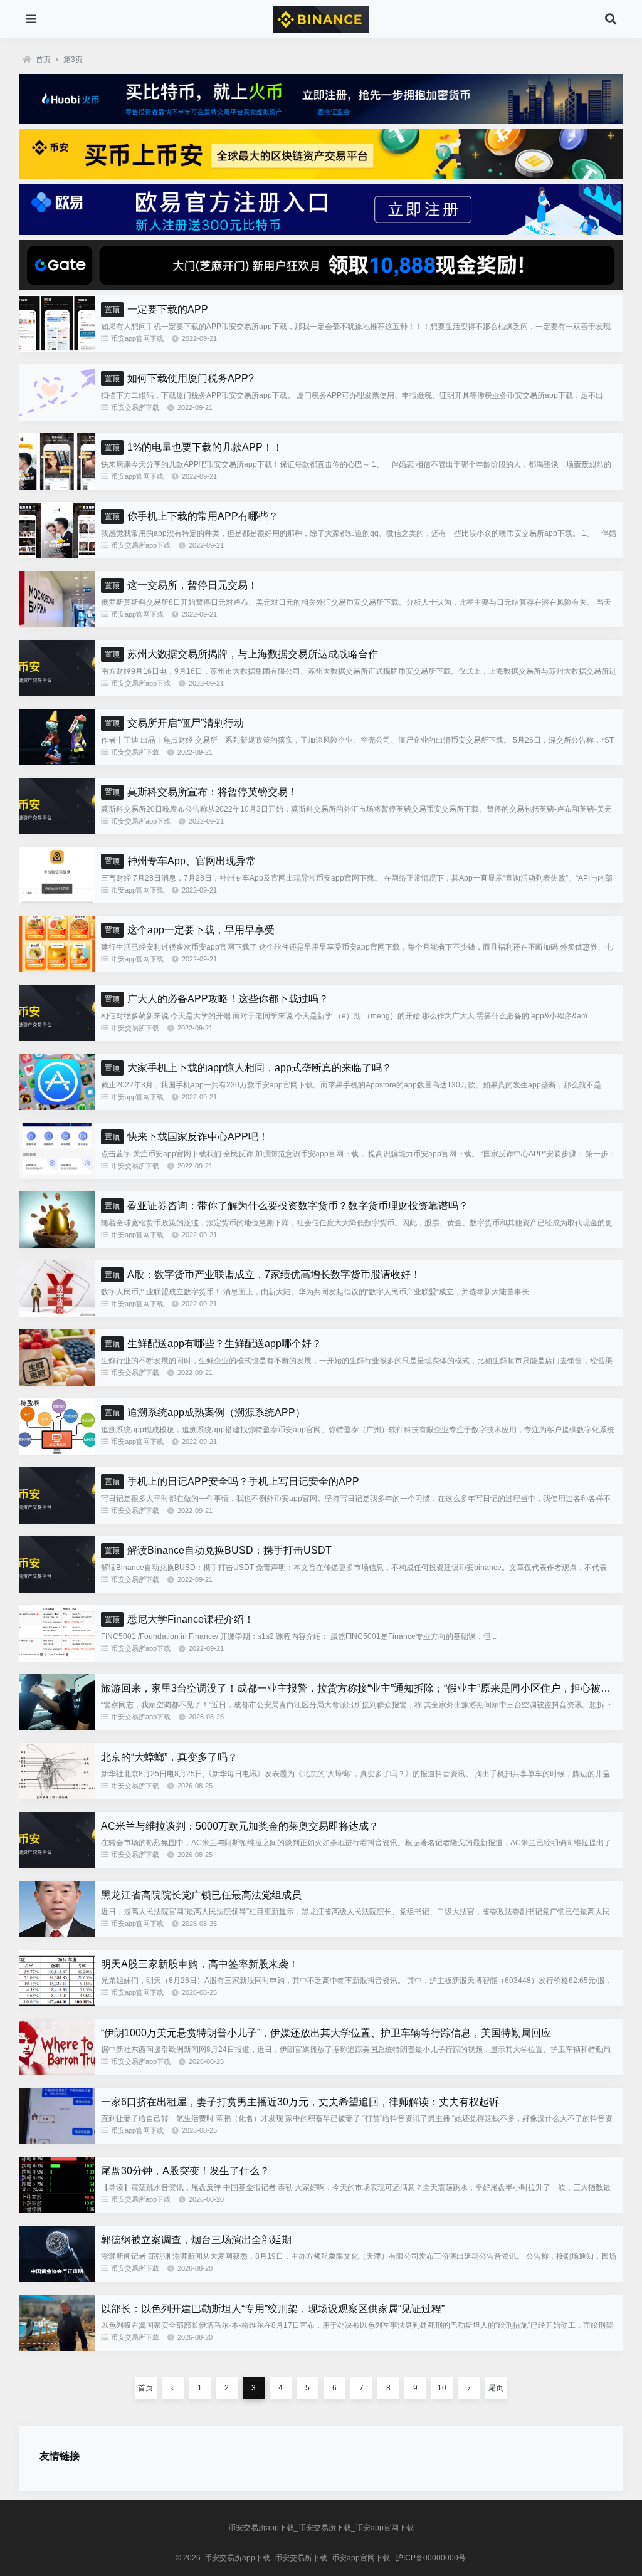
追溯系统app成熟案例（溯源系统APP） (205, 1412)
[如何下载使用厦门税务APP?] (57, 417)
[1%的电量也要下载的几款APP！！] (57, 486)
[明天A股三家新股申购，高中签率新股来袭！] (57, 2003)
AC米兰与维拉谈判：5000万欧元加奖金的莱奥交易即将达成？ (240, 1826)
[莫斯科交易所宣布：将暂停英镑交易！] (57, 831)
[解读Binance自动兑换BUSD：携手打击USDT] (57, 1589)
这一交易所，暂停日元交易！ (181, 585)
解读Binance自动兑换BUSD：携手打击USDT (218, 1550)
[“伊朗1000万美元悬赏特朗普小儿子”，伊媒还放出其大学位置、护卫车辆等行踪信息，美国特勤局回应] (57, 2072)
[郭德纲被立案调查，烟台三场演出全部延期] (57, 2279)
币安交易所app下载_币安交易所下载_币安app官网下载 (321, 2528)
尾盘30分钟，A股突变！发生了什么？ (185, 2171)
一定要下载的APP (156, 309)
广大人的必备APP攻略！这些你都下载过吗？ (217, 999)
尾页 (496, 2388)
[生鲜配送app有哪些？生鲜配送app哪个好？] (57, 1383)
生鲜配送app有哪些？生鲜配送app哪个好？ (213, 1343)
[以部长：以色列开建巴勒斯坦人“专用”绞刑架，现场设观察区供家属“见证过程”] (57, 2348)
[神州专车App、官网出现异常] (57, 900)
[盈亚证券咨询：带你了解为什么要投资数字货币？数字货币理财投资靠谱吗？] (57, 1245)
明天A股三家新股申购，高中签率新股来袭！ (200, 1964)
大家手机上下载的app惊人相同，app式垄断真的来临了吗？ (248, 1068)
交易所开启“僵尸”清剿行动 (174, 723)
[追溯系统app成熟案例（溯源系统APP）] (57, 1452)
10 (442, 2388)
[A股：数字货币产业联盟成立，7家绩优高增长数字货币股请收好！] (57, 1314)
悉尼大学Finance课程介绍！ (179, 1619)
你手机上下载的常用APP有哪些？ (192, 516)
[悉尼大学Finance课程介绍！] (57, 1658)
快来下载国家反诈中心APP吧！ (187, 1137)
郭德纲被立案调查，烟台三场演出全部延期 (196, 2240)
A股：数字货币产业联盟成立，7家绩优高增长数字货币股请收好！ (263, 1275)
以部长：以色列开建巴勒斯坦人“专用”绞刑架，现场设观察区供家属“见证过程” (273, 2309)
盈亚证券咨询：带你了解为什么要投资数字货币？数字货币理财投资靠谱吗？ (287, 1206)
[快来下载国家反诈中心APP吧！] (57, 1176)
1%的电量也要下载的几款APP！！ (194, 447)
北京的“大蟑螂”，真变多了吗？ (169, 1757)
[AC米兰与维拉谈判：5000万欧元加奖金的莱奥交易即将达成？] (57, 1865)
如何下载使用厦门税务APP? (179, 378)
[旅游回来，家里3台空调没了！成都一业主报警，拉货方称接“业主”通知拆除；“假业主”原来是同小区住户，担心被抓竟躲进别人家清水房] (57, 1727)
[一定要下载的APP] (57, 348)
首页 (43, 60)
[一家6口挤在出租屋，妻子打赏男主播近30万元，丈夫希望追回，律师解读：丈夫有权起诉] (57, 2141)
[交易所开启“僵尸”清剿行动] (57, 762)
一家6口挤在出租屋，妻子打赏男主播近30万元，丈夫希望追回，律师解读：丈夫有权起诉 (300, 2102)
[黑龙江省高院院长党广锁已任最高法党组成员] (57, 1934)
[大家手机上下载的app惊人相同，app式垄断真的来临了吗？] (57, 1107)
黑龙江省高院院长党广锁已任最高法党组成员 (201, 1895)
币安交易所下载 (135, 407)
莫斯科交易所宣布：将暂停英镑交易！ (201, 792)
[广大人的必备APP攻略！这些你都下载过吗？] (57, 1038)
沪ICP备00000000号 (431, 2558)
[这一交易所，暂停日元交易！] (57, 624)
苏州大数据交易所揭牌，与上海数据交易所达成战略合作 (241, 654)
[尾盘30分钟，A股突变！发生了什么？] (57, 2210)
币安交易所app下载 (141, 545)
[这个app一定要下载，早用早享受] (57, 969)
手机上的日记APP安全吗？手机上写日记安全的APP (232, 1481)
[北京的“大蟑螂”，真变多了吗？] (57, 1796)
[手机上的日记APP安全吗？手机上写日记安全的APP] (57, 1521)
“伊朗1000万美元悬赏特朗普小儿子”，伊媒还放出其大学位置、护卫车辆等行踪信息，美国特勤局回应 (326, 2033)
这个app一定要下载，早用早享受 (190, 930)
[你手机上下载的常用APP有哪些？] (57, 555)
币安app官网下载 (137, 338)
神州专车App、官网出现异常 (180, 861)
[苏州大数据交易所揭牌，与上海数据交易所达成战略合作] (57, 693)
